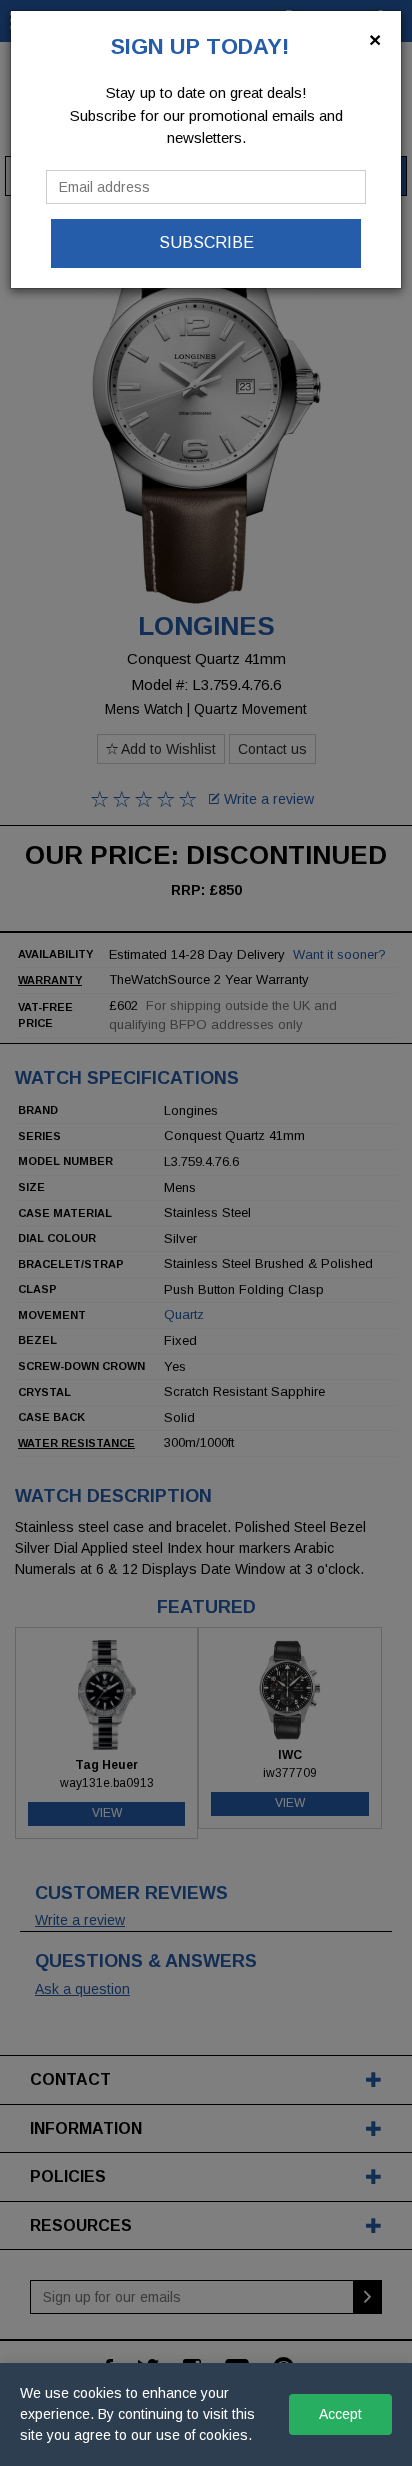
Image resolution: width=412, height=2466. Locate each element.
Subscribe (206, 242)
